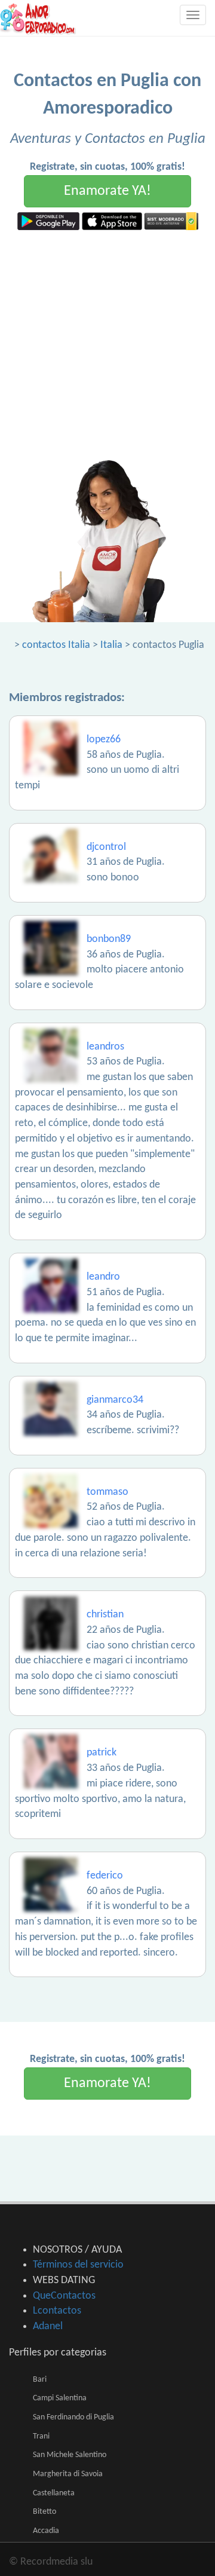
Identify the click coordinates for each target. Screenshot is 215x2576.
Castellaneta (54, 2493)
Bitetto (44, 2512)
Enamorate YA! (107, 191)
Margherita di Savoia (68, 2474)
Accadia (46, 2531)
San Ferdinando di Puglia (73, 2417)
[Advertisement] (107, 344)
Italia (111, 645)
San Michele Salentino (70, 2455)
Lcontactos (57, 2311)
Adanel (48, 2326)
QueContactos (64, 2296)
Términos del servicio (78, 2265)
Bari (40, 2380)
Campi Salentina (60, 2398)
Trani (41, 2436)
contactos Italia (56, 645)
